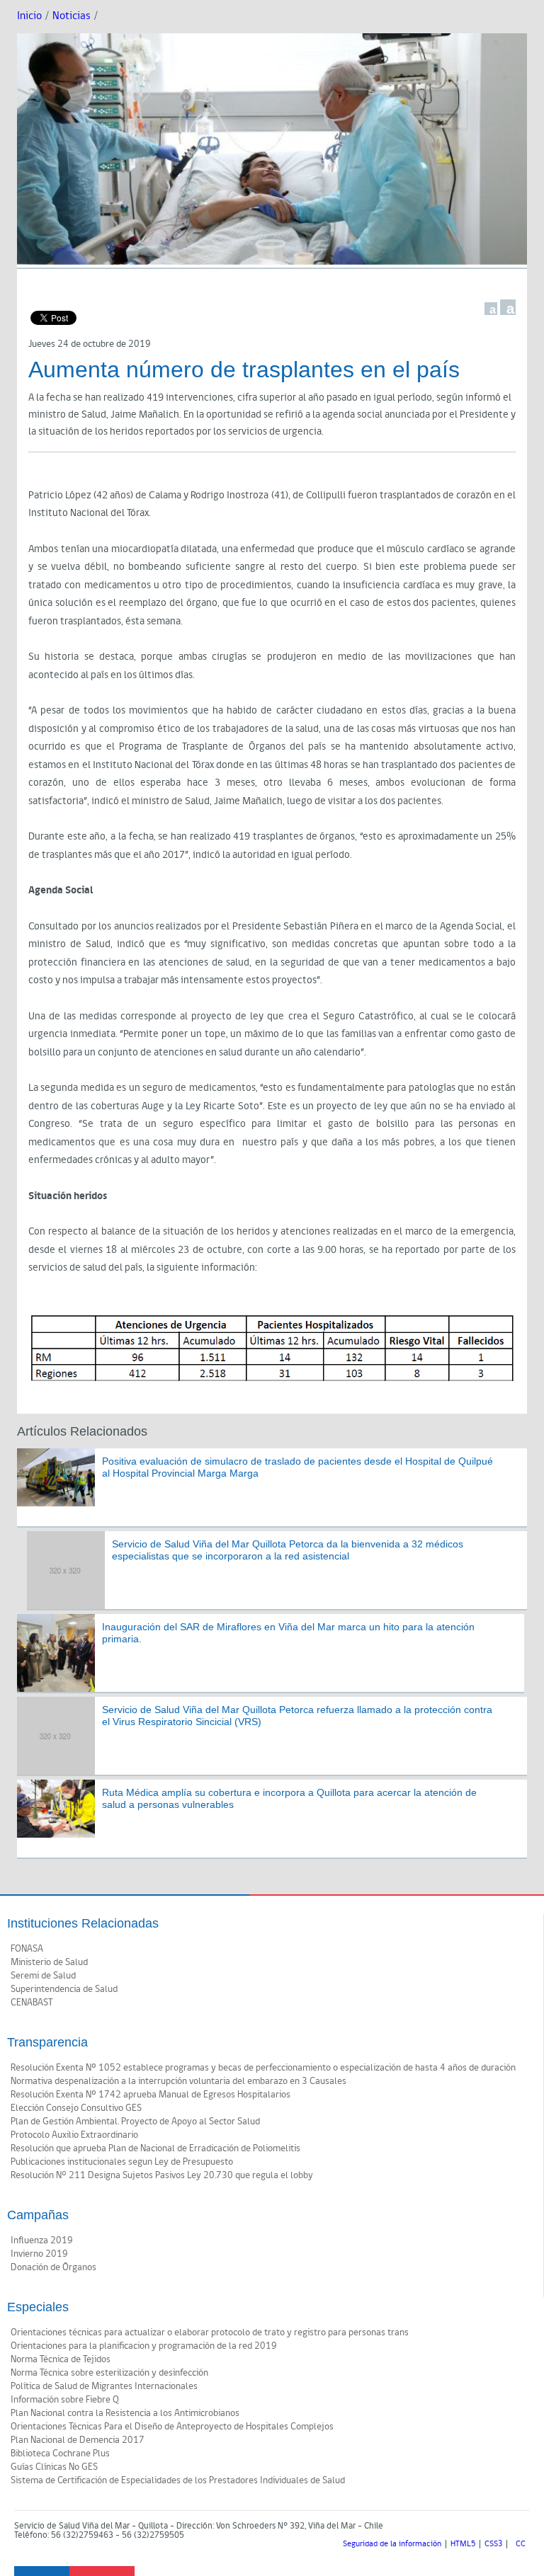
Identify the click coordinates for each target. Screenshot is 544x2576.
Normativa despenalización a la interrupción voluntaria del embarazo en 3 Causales (178, 2081)
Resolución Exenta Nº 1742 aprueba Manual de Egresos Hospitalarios (151, 2095)
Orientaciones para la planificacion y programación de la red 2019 (144, 2346)
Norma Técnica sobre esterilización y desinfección (109, 2373)
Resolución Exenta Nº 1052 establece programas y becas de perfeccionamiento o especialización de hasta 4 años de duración (263, 2068)
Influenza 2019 (42, 2240)
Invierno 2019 (39, 2254)
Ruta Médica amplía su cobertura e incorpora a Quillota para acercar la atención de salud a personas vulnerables (289, 1798)
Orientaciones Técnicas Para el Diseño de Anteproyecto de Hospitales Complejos (172, 2427)
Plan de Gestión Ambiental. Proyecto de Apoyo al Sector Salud (135, 2122)
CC (521, 2544)
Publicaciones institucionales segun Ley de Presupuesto (122, 2162)
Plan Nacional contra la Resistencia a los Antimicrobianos (125, 2413)
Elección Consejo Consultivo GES (76, 2108)
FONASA (27, 1949)
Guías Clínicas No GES (54, 2467)
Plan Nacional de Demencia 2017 (78, 2440)
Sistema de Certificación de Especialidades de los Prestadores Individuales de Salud (178, 2480)
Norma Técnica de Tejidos (61, 2359)
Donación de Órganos (53, 2267)
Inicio (29, 16)
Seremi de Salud (43, 1976)
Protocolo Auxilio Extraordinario (74, 2135)
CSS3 (493, 2544)
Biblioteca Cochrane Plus (60, 2454)
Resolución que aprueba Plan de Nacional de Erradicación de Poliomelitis (155, 2148)
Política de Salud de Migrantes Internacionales (104, 2386)
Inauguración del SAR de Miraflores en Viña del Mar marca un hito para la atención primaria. (288, 1633)
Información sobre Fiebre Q (65, 2400)
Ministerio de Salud (49, 1962)
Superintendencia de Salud (64, 1989)
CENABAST (32, 2003)
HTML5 (463, 2544)
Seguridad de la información (392, 2544)
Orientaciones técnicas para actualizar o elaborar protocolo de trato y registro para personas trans (210, 2332)
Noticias (72, 16)
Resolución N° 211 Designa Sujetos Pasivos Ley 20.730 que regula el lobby (162, 2175)
